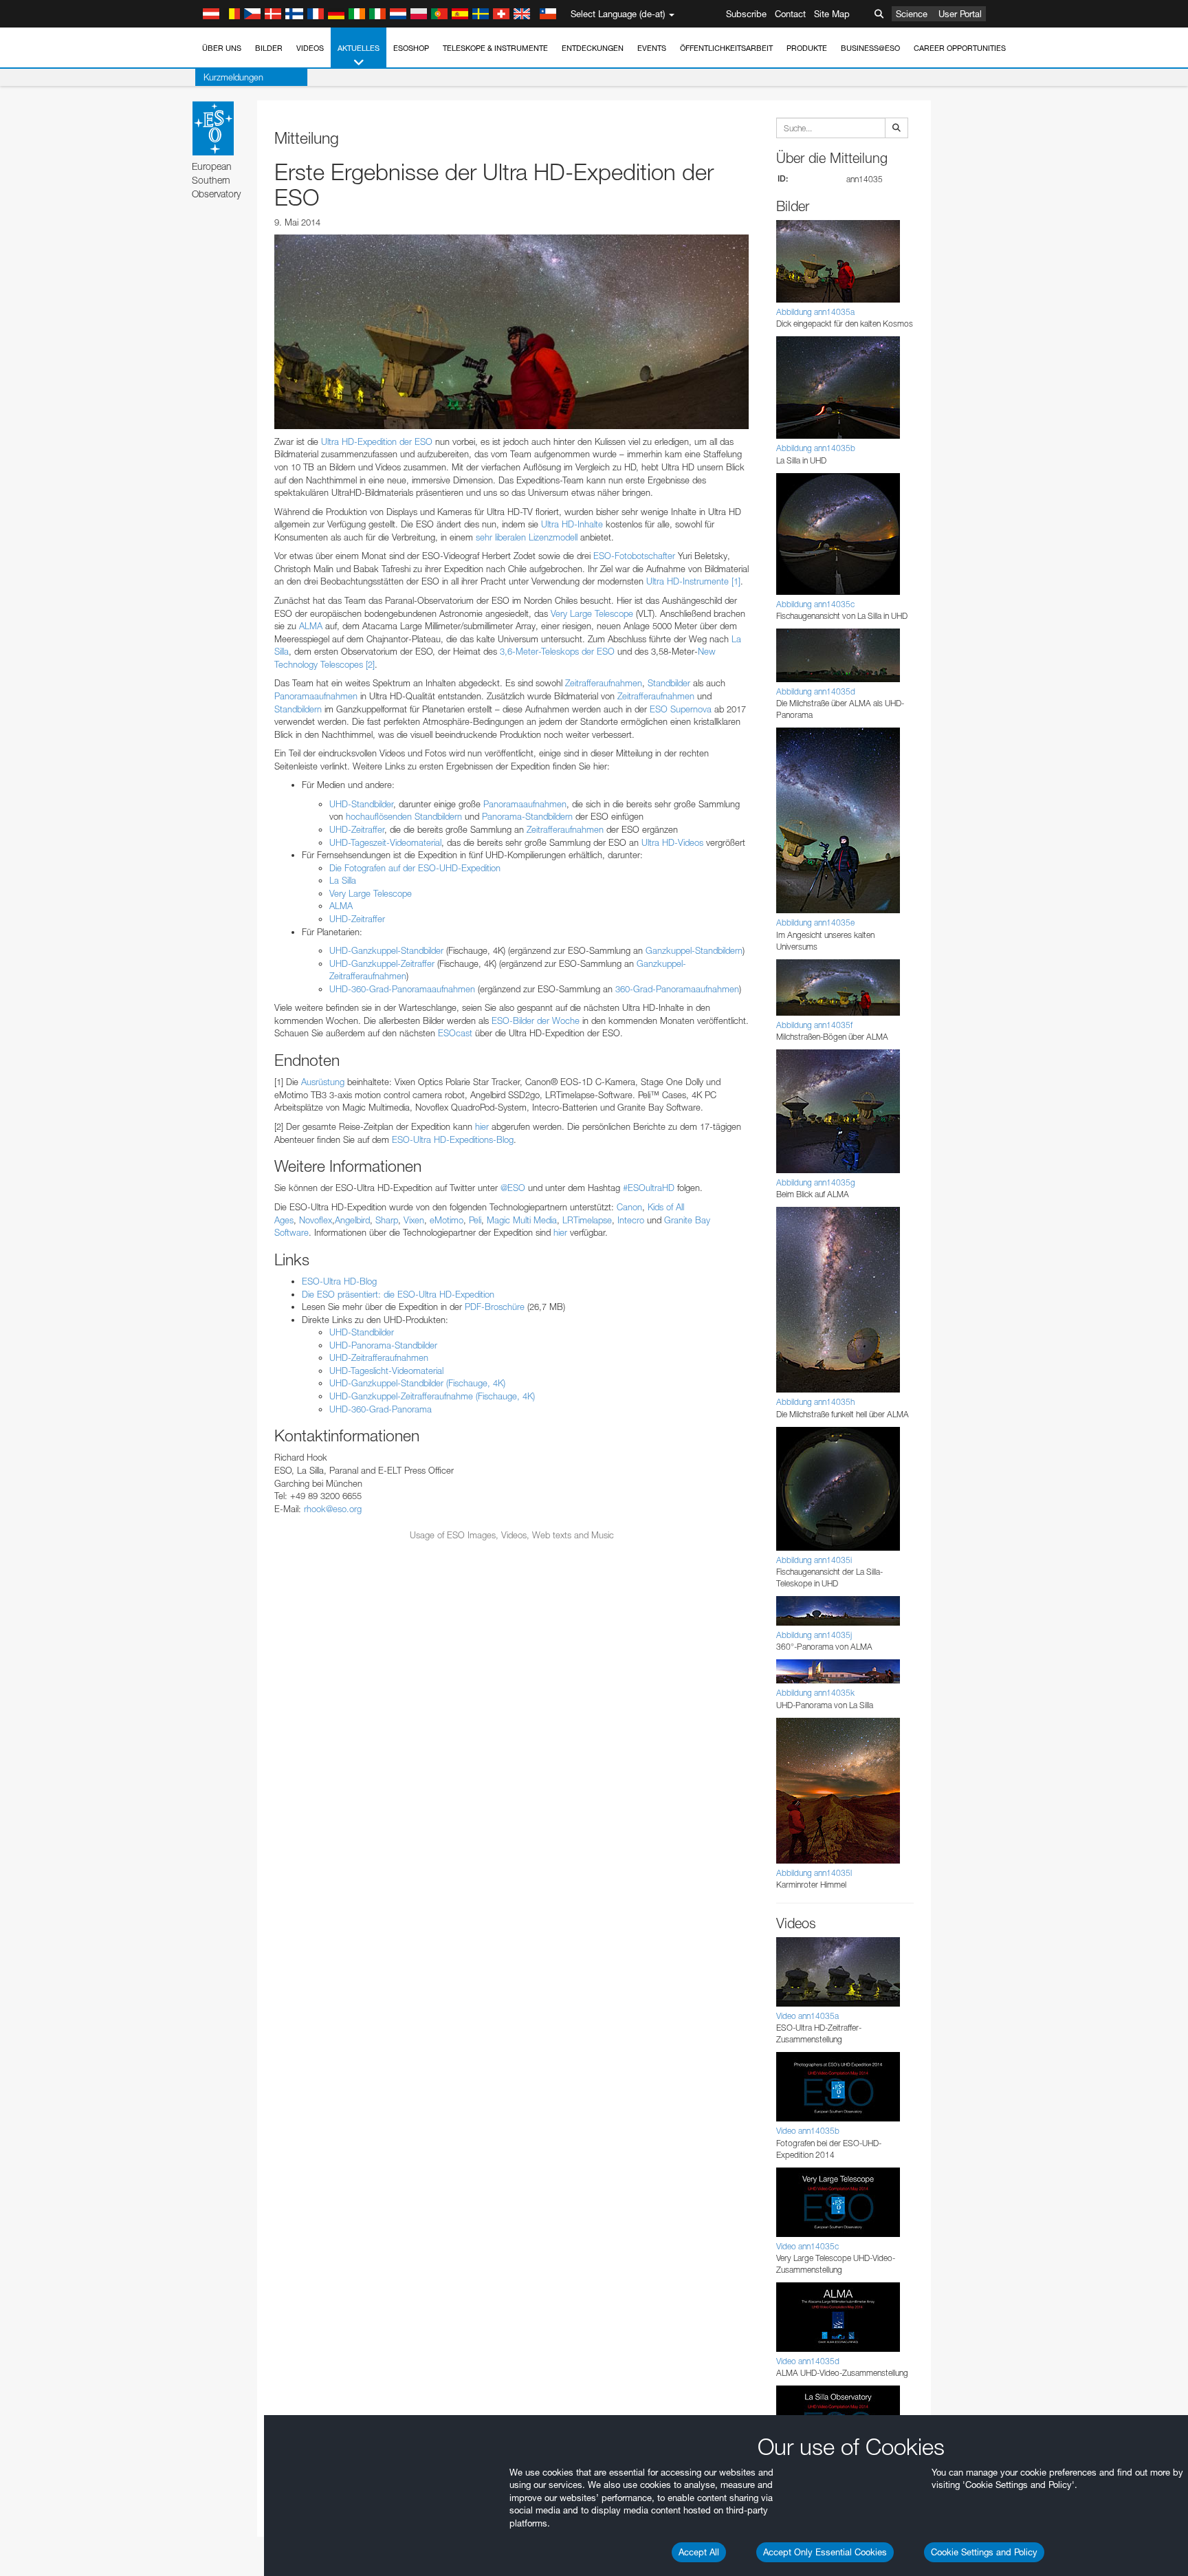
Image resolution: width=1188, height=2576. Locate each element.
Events (652, 48)
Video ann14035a (807, 2016)
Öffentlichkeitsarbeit (726, 48)
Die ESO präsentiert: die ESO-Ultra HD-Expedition (398, 1294)
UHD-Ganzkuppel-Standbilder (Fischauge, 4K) (417, 1383)
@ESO (513, 1188)
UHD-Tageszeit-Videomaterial (385, 842)
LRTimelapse (587, 1220)
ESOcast (455, 1033)
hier (482, 1126)
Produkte (807, 48)
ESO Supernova (681, 709)
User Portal (960, 14)
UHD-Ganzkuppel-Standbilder (386, 950)
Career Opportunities (960, 48)
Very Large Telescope (592, 613)
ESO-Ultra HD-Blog (339, 1281)
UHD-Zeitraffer (357, 829)
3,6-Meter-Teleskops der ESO (557, 651)
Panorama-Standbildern (527, 816)
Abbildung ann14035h (815, 1402)
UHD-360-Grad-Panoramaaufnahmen (402, 989)
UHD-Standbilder (361, 804)
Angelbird (352, 1220)
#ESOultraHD (649, 1188)
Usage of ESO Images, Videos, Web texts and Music (512, 1535)
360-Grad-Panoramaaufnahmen (677, 989)
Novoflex (316, 1220)
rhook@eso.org (333, 1509)
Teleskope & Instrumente (495, 48)
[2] (370, 664)
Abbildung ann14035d (816, 691)
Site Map (832, 14)
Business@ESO (870, 48)
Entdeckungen (593, 48)
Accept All (699, 2552)
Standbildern (298, 709)
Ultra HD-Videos (672, 842)
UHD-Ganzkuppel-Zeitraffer (382, 963)
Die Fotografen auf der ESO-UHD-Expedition (415, 868)
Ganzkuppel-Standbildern (694, 950)
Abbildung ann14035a (815, 312)
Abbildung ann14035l (814, 1873)
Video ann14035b (808, 2131)
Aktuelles (359, 48)
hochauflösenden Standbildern (404, 816)
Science (912, 14)
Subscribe (746, 14)
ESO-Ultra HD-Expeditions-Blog (453, 1139)
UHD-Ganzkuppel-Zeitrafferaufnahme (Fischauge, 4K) (432, 1396)
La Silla (343, 880)
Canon (629, 1207)
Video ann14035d (808, 2361)
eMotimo (447, 1220)
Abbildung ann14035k (815, 1693)
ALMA (311, 626)
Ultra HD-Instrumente (687, 581)
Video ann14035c (807, 2246)
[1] (736, 581)
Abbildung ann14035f (814, 1025)
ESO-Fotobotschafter (634, 556)
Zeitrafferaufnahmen (604, 683)
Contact (790, 14)
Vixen (414, 1220)
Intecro (631, 1220)
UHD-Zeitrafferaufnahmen (379, 1357)
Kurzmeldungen (233, 77)
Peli (475, 1220)
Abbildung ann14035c (815, 604)
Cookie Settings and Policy (984, 2552)
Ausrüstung (323, 1082)
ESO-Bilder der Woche (536, 1020)
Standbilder (669, 683)
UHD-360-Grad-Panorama (381, 1409)
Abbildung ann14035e (815, 923)
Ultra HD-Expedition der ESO (377, 441)
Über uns (222, 48)
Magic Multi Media (522, 1220)
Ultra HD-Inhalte (572, 524)
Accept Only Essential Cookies (825, 2552)
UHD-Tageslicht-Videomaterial (386, 1371)
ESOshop (411, 48)
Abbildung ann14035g (816, 1182)
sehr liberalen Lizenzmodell (527, 537)
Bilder (269, 48)
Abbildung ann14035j (814, 1635)
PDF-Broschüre (495, 1307)
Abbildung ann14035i (814, 1560)
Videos (310, 48)
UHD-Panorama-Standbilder (383, 1345)
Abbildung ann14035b (816, 448)
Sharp (387, 1220)
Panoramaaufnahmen (316, 696)
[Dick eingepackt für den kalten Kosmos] (511, 331)
